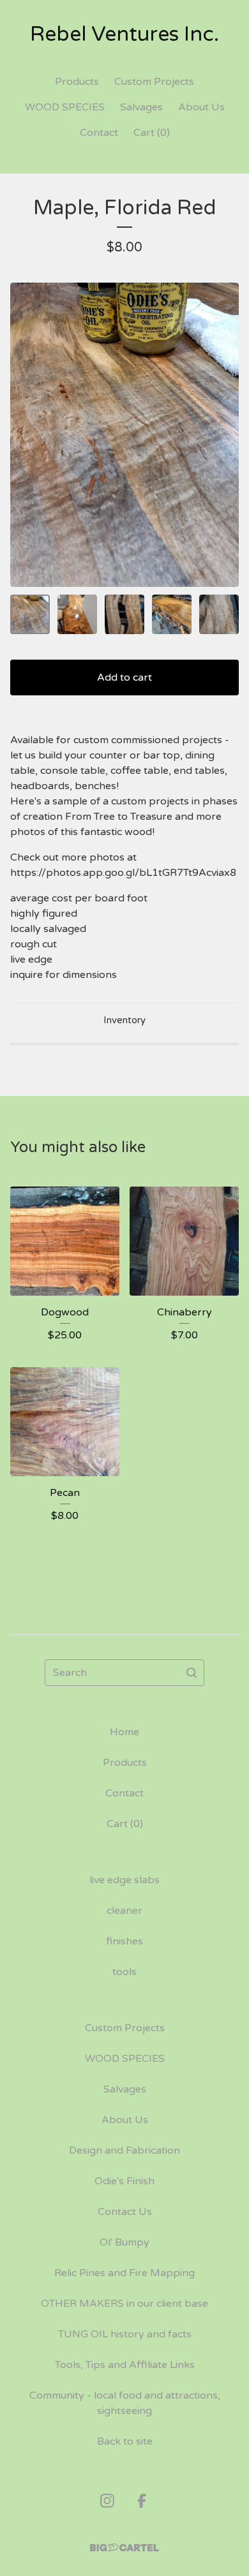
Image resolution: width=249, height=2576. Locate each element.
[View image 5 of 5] (219, 614)
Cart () (152, 133)
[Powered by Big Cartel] (124, 2548)
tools (124, 1972)
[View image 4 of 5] (172, 614)
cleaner (124, 1911)
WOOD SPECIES (65, 107)
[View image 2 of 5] (77, 614)
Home (124, 1732)
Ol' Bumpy (124, 2242)
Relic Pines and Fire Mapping (124, 2273)
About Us (201, 107)
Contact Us (125, 2212)
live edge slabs (124, 1880)
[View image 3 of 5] (124, 614)
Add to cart (124, 677)
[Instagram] (107, 2501)
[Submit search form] (192, 1673)
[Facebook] (142, 2501)
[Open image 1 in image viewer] (124, 435)
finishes (124, 1941)
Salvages (141, 107)
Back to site (125, 2441)
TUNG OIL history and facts (125, 2334)
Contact (99, 133)
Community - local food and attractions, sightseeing (125, 2403)
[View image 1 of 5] (30, 614)
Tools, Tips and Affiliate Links (125, 2365)
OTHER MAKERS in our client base (124, 2304)
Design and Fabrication (124, 2150)
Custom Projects (154, 82)
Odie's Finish (124, 2181)
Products (77, 82)
